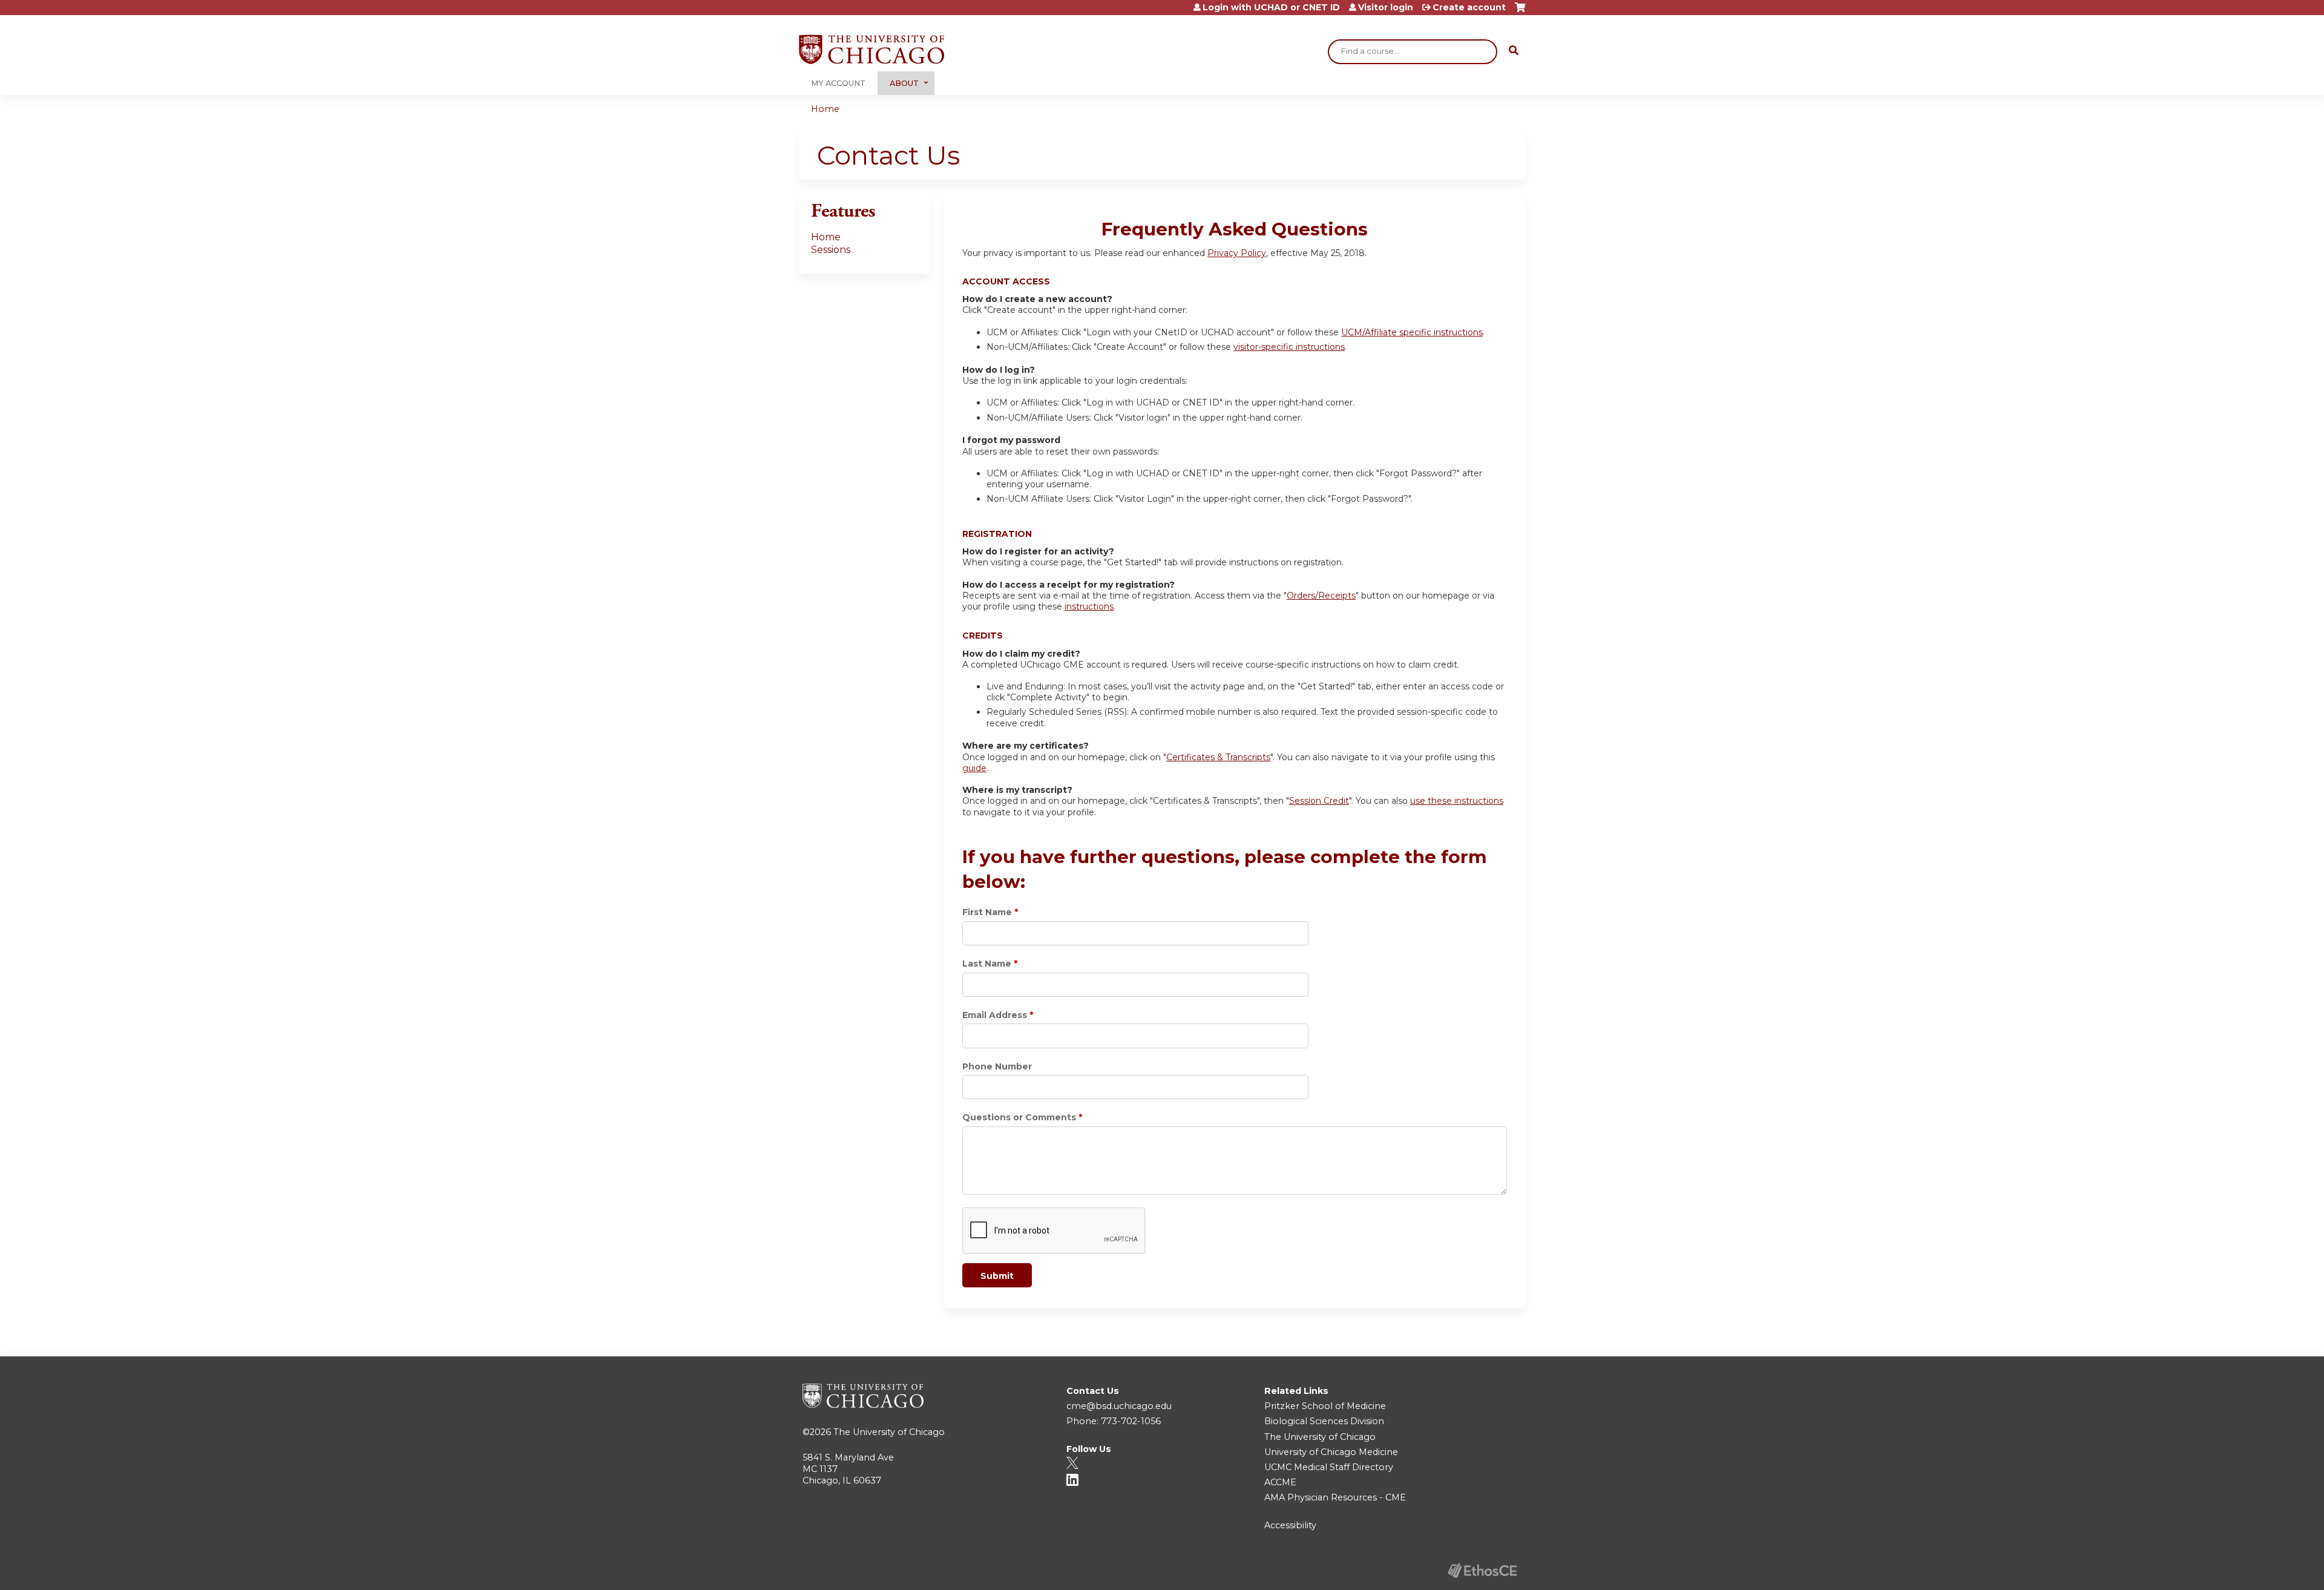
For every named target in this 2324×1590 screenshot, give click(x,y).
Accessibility (1290, 1525)
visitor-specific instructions (1289, 347)
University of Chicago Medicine (1331, 1452)
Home (825, 109)
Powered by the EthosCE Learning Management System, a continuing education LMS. (1482, 1570)
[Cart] (1520, 12)
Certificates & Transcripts (1218, 757)
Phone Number (997, 1066)
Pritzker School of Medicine (1325, 1406)
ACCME (1280, 1482)
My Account (838, 83)
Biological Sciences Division (1324, 1421)
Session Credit (1319, 801)
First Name (987, 912)
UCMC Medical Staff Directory (1329, 1467)
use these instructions (1457, 801)
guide (974, 768)
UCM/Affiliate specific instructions (1412, 332)
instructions (1089, 606)
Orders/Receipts (1321, 596)
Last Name (987, 964)
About (904, 83)
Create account (1469, 7)
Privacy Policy (1237, 253)
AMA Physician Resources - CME (1335, 1497)
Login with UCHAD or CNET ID (1271, 7)
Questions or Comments (1019, 1117)
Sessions (831, 250)
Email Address (995, 1015)
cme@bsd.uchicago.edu (1119, 1406)
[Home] (871, 49)
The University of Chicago (889, 1432)
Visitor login (1386, 7)
